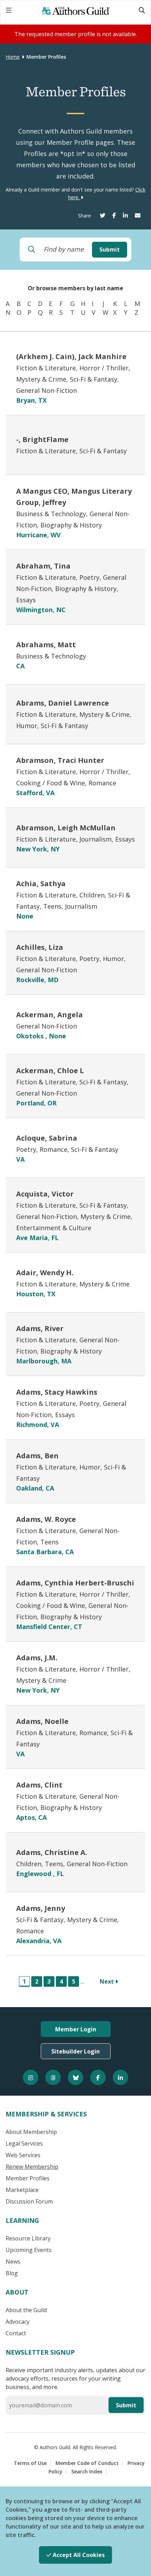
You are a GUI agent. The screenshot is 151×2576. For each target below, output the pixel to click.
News (13, 2262)
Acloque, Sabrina (47, 1138)
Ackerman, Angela (50, 1015)
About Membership (31, 2132)
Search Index (87, 2471)
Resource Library (28, 2238)
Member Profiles (28, 2178)
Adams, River (40, 1328)
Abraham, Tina (43, 566)
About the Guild (26, 2310)
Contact (16, 2333)
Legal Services (24, 2143)
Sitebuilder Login (75, 2051)
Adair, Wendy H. (45, 1273)
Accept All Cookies (78, 2555)
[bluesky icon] (75, 2077)
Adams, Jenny (41, 1908)
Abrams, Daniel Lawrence (63, 703)
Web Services (23, 2155)
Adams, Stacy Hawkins (57, 1392)
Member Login (76, 2029)
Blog (12, 2273)
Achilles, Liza (40, 947)
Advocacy (18, 2322)
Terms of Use (30, 2463)
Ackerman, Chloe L (50, 1070)
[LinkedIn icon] (120, 2077)
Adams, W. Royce (46, 1519)
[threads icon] (53, 2077)
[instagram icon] (31, 2077)
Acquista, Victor (45, 1194)
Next (107, 1981)
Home (13, 57)
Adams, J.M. (37, 1658)
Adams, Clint (39, 1785)
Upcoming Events (29, 2250)
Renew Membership (32, 2167)
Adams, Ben (37, 1456)
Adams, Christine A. (52, 1852)
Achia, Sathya (41, 884)
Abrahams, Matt (46, 645)
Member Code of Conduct (87, 2463)
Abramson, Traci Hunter (60, 760)
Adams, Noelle (42, 1721)
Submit (110, 249)
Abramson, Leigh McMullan (66, 828)
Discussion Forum (29, 2201)
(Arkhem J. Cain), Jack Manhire (71, 356)
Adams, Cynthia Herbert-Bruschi (75, 1583)
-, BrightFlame (42, 439)
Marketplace (22, 2190)
